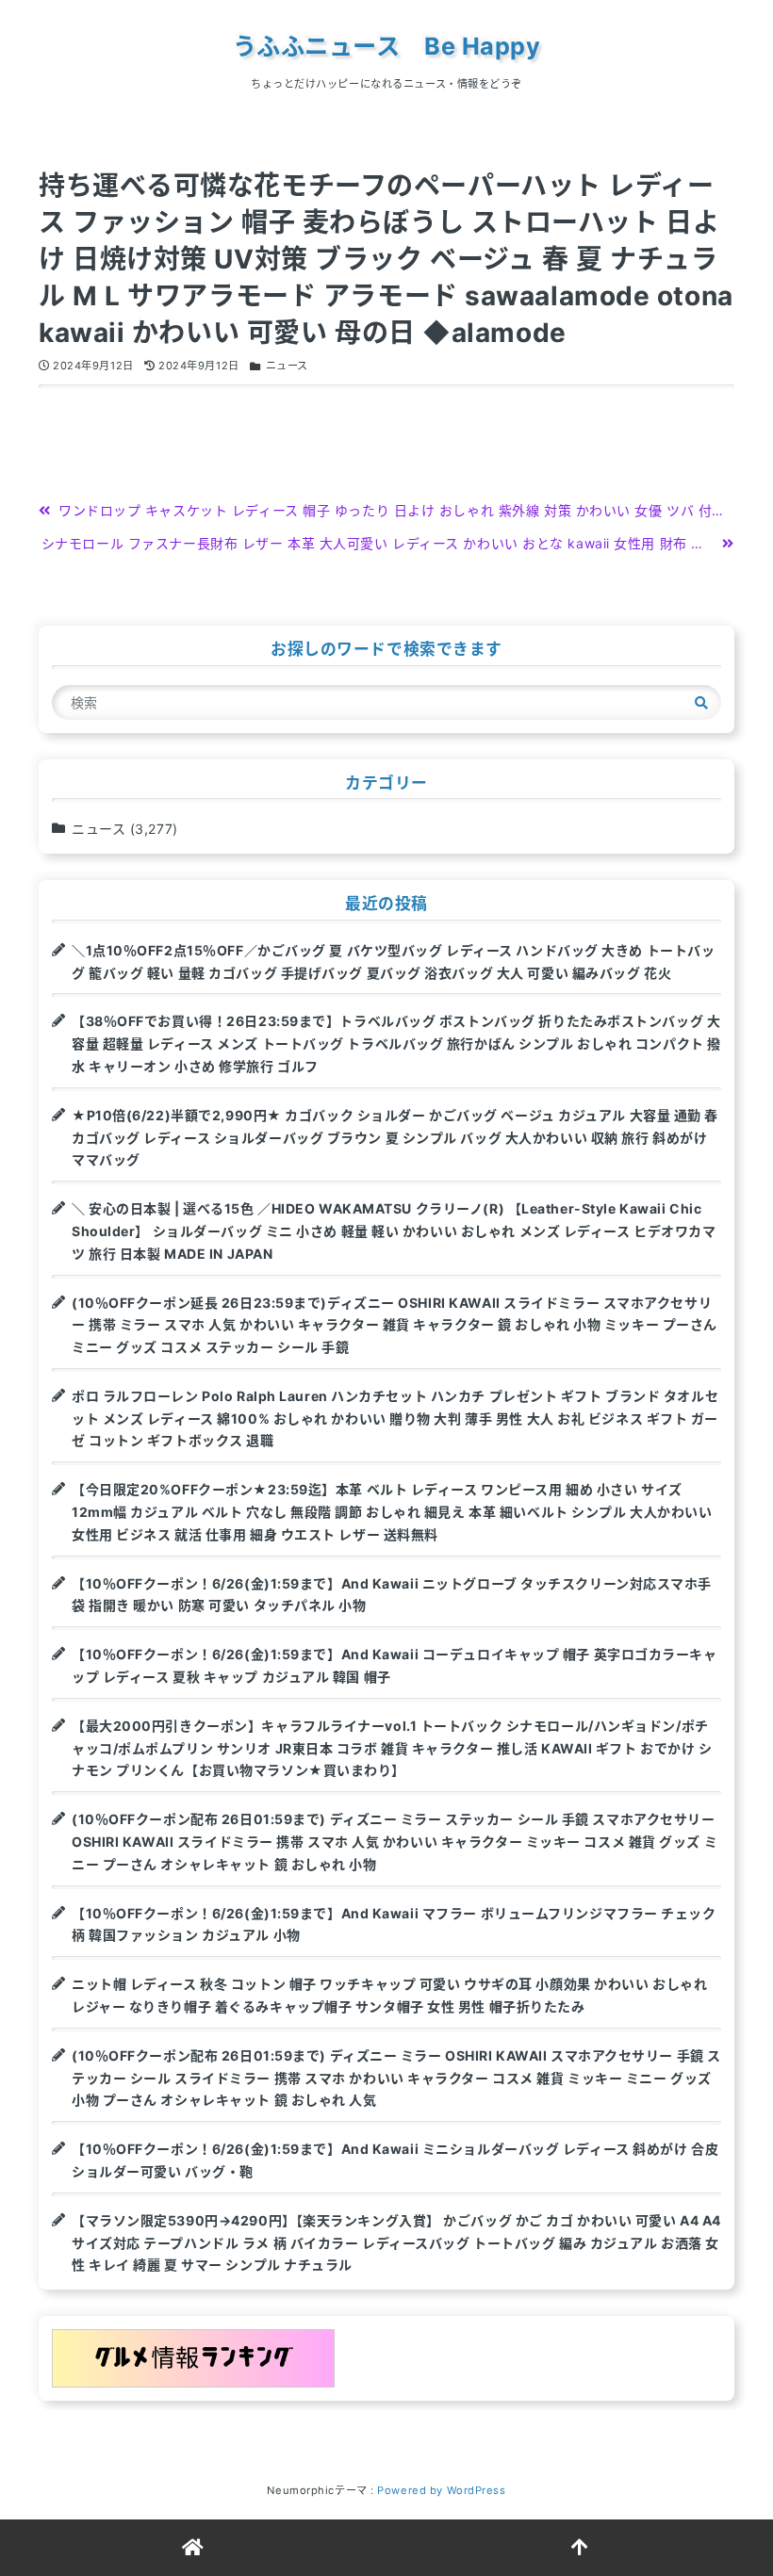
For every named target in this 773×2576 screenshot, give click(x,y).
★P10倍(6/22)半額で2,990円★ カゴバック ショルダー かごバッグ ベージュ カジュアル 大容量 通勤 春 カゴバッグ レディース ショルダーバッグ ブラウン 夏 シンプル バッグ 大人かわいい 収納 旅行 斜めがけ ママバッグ (395, 1138)
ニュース (287, 366)
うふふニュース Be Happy (387, 46)
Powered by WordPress (441, 2490)
